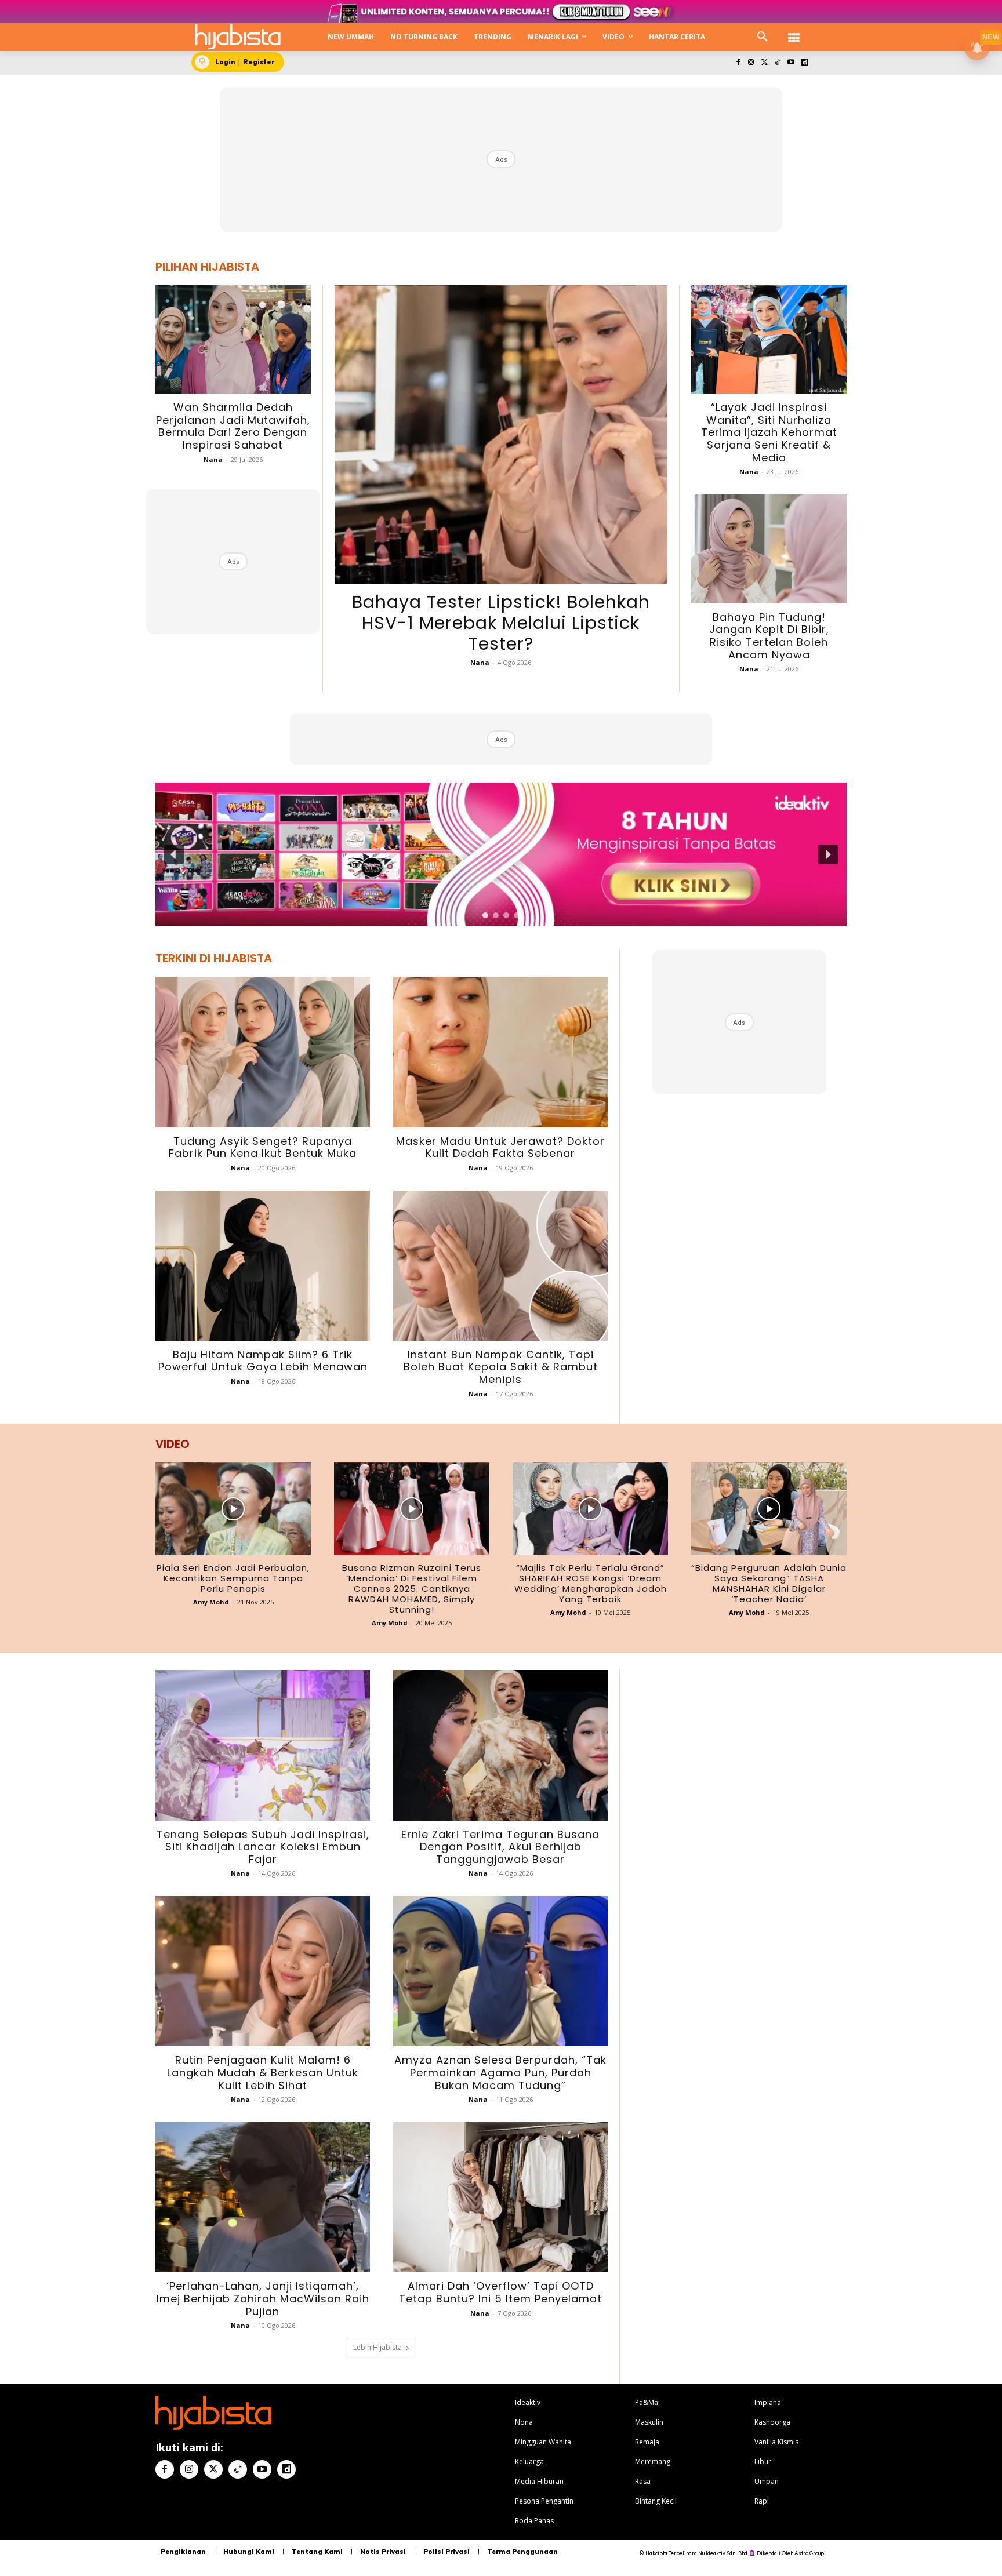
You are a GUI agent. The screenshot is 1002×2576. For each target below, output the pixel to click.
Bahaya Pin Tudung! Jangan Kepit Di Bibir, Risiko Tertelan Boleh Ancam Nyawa (769, 636)
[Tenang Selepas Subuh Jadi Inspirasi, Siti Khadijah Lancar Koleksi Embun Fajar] (263, 1745)
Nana (213, 459)
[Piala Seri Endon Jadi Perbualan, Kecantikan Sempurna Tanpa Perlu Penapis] (233, 1509)
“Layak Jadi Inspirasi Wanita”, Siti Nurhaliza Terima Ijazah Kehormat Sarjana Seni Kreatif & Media (769, 432)
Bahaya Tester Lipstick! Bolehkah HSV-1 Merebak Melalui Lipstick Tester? (501, 623)
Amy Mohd (211, 1602)
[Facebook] (738, 63)
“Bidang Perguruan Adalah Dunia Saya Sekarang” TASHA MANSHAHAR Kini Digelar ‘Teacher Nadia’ (769, 1583)
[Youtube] (791, 63)
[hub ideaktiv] (794, 32)
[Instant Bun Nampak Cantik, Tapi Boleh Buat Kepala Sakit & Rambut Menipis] (500, 1266)
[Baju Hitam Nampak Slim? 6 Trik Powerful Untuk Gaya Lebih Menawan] (263, 1266)
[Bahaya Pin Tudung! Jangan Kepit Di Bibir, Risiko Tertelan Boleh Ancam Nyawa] (769, 549)
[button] (763, 37)
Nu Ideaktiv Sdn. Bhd (723, 2553)
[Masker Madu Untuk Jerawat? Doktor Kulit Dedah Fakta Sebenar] (500, 1052)
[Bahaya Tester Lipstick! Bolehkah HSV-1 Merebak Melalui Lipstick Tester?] (501, 435)
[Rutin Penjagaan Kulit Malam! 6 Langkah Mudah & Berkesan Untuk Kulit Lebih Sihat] (263, 1971)
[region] (501, 854)
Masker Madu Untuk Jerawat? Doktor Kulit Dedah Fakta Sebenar (500, 1147)
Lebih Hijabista (377, 2347)
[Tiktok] (778, 63)
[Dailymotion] (804, 63)
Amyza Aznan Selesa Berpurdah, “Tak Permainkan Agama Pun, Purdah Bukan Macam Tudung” (500, 2072)
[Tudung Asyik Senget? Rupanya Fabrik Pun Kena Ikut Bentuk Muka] (263, 1052)
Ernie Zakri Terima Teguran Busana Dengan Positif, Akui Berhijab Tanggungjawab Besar (500, 1847)
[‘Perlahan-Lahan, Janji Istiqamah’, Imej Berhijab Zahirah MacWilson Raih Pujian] (263, 2197)
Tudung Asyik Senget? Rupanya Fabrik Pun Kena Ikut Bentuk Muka (263, 1147)
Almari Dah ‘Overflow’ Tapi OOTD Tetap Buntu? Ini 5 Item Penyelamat (500, 2292)
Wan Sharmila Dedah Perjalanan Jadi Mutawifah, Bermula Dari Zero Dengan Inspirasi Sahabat (233, 426)
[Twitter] (765, 63)
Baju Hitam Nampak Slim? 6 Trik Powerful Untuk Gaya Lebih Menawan (263, 1361)
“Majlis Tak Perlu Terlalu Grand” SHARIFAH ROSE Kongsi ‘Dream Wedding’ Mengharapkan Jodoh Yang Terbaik (591, 1583)
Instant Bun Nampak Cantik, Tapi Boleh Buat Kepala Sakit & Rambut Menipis (501, 1367)
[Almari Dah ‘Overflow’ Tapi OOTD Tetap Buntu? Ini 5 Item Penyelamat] (500, 2197)
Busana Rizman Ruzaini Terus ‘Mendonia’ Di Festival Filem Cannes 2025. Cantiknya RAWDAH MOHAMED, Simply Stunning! (412, 1589)
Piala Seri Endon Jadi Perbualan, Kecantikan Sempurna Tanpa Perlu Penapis (233, 1578)
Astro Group (809, 2553)
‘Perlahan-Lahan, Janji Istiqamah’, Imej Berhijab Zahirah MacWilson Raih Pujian (263, 2298)
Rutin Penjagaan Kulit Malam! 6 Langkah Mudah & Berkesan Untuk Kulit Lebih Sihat (263, 2072)
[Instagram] (751, 63)
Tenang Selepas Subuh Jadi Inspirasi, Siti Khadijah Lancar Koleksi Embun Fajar (263, 1847)
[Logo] (238, 37)
